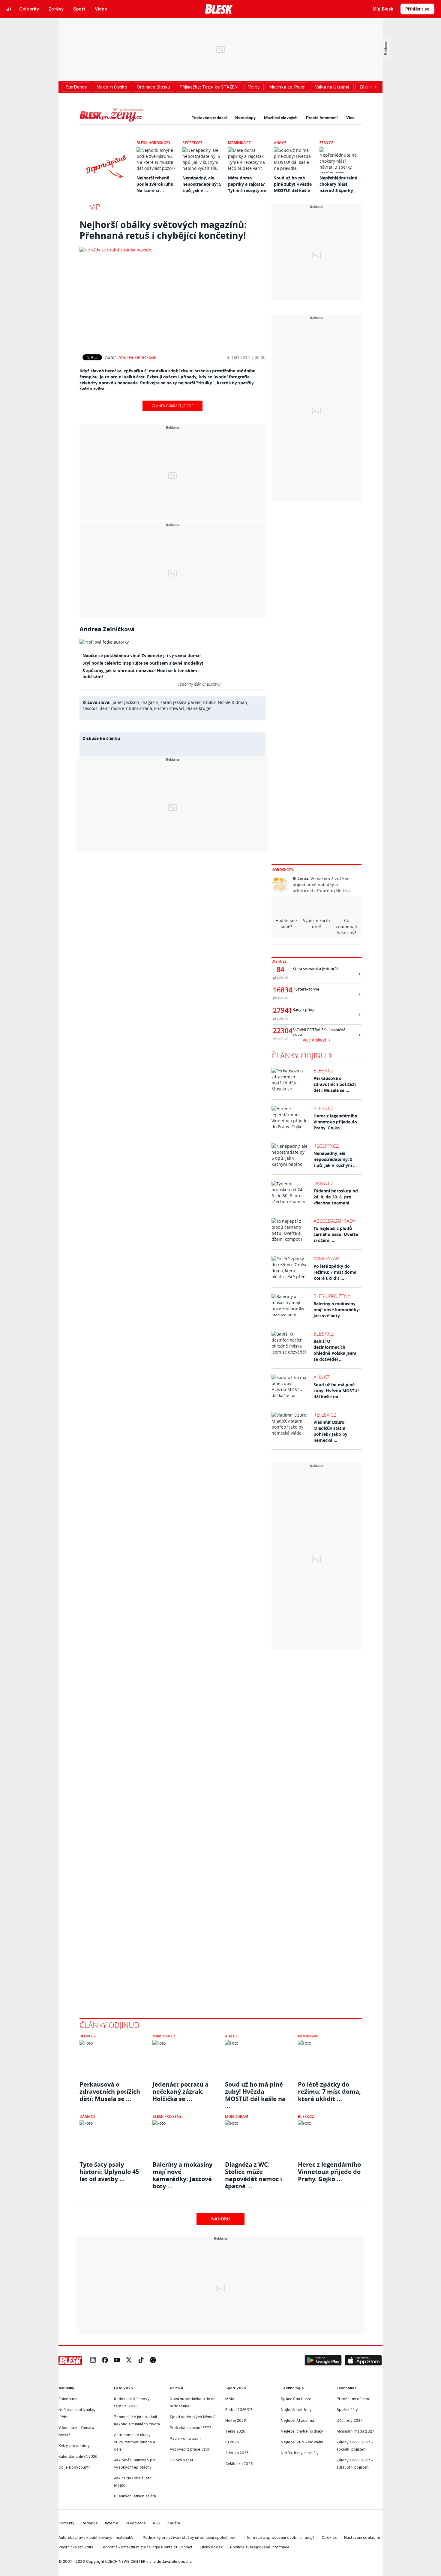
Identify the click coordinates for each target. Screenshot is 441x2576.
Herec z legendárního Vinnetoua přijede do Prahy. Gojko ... (335, 1122)
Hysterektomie (306, 989)
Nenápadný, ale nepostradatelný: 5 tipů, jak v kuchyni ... (335, 1159)
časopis (90, 708)
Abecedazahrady (334, 1221)
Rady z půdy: (304, 1010)
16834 (280, 990)
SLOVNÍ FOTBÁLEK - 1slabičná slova (319, 1032)
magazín (150, 702)
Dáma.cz (324, 1183)
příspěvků (281, 977)
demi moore (112, 708)
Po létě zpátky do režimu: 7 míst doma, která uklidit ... (336, 1272)
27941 (280, 1010)
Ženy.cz (326, 143)
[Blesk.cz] (219, 9)
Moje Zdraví (237, 2116)
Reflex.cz (325, 1415)
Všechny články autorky (199, 684)
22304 (280, 1031)
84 (280, 969)
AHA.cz (280, 143)
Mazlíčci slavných (281, 118)
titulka (209, 702)
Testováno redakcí (209, 118)
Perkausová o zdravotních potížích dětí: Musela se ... (335, 1084)
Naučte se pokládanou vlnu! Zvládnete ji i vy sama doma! (142, 655)
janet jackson (126, 702)
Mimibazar (326, 1258)
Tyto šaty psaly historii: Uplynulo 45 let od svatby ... (109, 2172)
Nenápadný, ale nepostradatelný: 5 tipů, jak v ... (202, 184)
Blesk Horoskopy (153, 143)
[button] (323, 2361)
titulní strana (139, 708)
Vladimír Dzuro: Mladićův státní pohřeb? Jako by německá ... (330, 1431)
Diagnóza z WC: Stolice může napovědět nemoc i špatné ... (253, 2172)
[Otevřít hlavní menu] (9, 9)
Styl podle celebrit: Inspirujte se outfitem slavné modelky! (143, 663)
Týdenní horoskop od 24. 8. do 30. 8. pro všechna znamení (336, 1197)
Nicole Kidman (232, 702)
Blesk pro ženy (332, 1296)
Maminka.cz (239, 143)
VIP (95, 207)
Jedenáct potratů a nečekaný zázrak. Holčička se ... (180, 2092)
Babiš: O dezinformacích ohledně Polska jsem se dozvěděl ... (335, 1350)
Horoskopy (245, 118)
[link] (93, 2360)
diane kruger (199, 708)
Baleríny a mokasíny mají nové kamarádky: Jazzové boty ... (337, 1310)
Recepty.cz (192, 143)
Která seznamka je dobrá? (315, 969)
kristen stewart (169, 708)
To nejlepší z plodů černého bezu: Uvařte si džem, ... (336, 1234)
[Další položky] (375, 87)
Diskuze (279, 961)
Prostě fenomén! (322, 118)
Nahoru (221, 2219)
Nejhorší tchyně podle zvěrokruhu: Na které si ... (156, 184)
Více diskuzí (315, 1040)
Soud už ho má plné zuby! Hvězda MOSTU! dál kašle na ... (336, 1391)
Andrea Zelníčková (137, 357)
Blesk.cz (324, 1071)
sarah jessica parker (181, 702)
